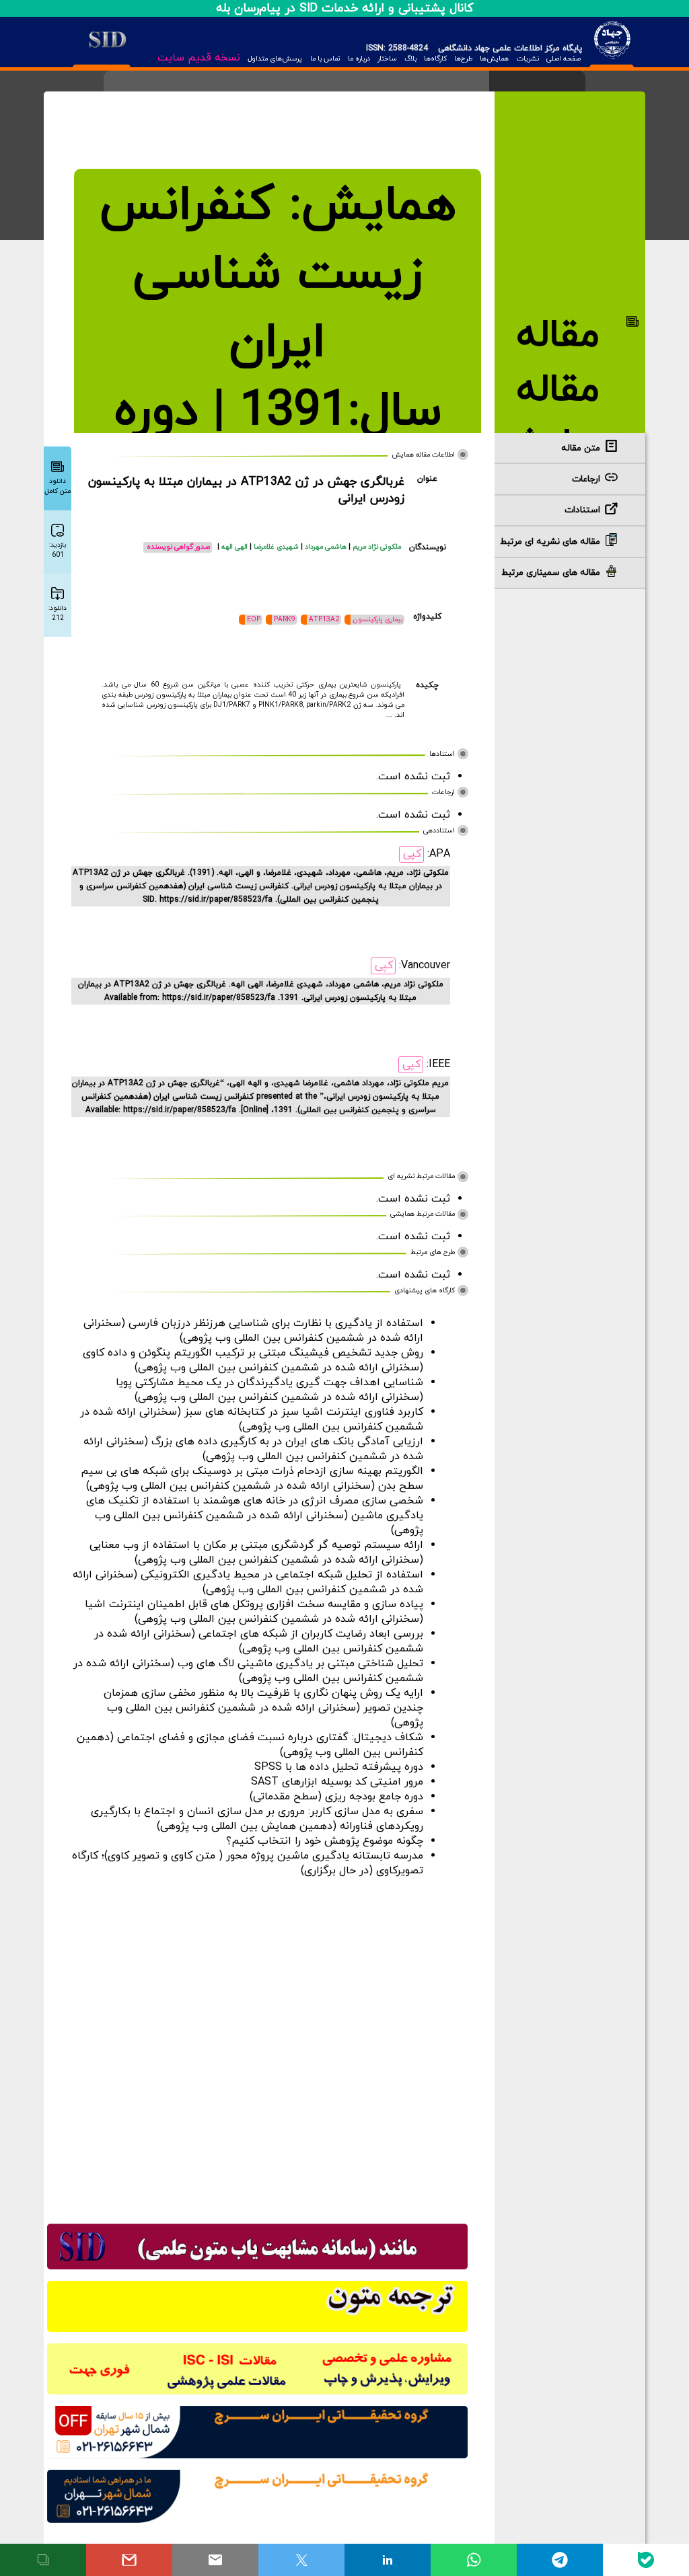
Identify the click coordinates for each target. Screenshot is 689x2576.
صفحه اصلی (564, 59)
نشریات (528, 59)
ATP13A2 (324, 620)
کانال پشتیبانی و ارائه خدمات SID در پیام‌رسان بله (345, 8)
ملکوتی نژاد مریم (377, 547)
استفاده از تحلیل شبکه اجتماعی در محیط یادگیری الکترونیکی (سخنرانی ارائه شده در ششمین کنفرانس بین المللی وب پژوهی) (248, 1582)
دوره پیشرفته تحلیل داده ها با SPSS (339, 1767)
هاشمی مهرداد (327, 547)
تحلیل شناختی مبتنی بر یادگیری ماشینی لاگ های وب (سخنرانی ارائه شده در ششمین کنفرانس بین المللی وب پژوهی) (248, 1671)
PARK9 (285, 620)
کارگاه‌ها (435, 59)
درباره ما (359, 59)
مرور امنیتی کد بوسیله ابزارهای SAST (337, 1782)
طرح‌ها (463, 59)
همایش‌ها (494, 59)
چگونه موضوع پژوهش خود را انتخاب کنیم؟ (325, 1841)
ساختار (387, 59)
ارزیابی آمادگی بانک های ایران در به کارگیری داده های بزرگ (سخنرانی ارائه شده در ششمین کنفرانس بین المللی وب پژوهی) (253, 1449)
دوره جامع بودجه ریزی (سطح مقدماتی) (336, 1797)
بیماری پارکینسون (377, 620)
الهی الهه (235, 547)
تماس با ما (325, 59)
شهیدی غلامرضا (277, 547)
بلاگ (410, 59)
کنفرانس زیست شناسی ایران (261, 275)
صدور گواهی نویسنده (178, 547)
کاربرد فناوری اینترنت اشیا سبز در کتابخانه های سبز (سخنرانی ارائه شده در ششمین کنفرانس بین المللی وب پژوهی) (252, 1419)
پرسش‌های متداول (275, 59)
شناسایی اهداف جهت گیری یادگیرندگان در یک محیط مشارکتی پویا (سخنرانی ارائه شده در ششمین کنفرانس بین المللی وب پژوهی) (269, 1390)
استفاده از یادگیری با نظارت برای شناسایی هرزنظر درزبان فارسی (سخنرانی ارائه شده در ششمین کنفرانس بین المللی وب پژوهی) (253, 1331)
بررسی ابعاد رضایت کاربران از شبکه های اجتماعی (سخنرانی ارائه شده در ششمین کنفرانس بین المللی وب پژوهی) (259, 1641)
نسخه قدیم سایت (199, 58)
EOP (254, 620)
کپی (412, 854)
